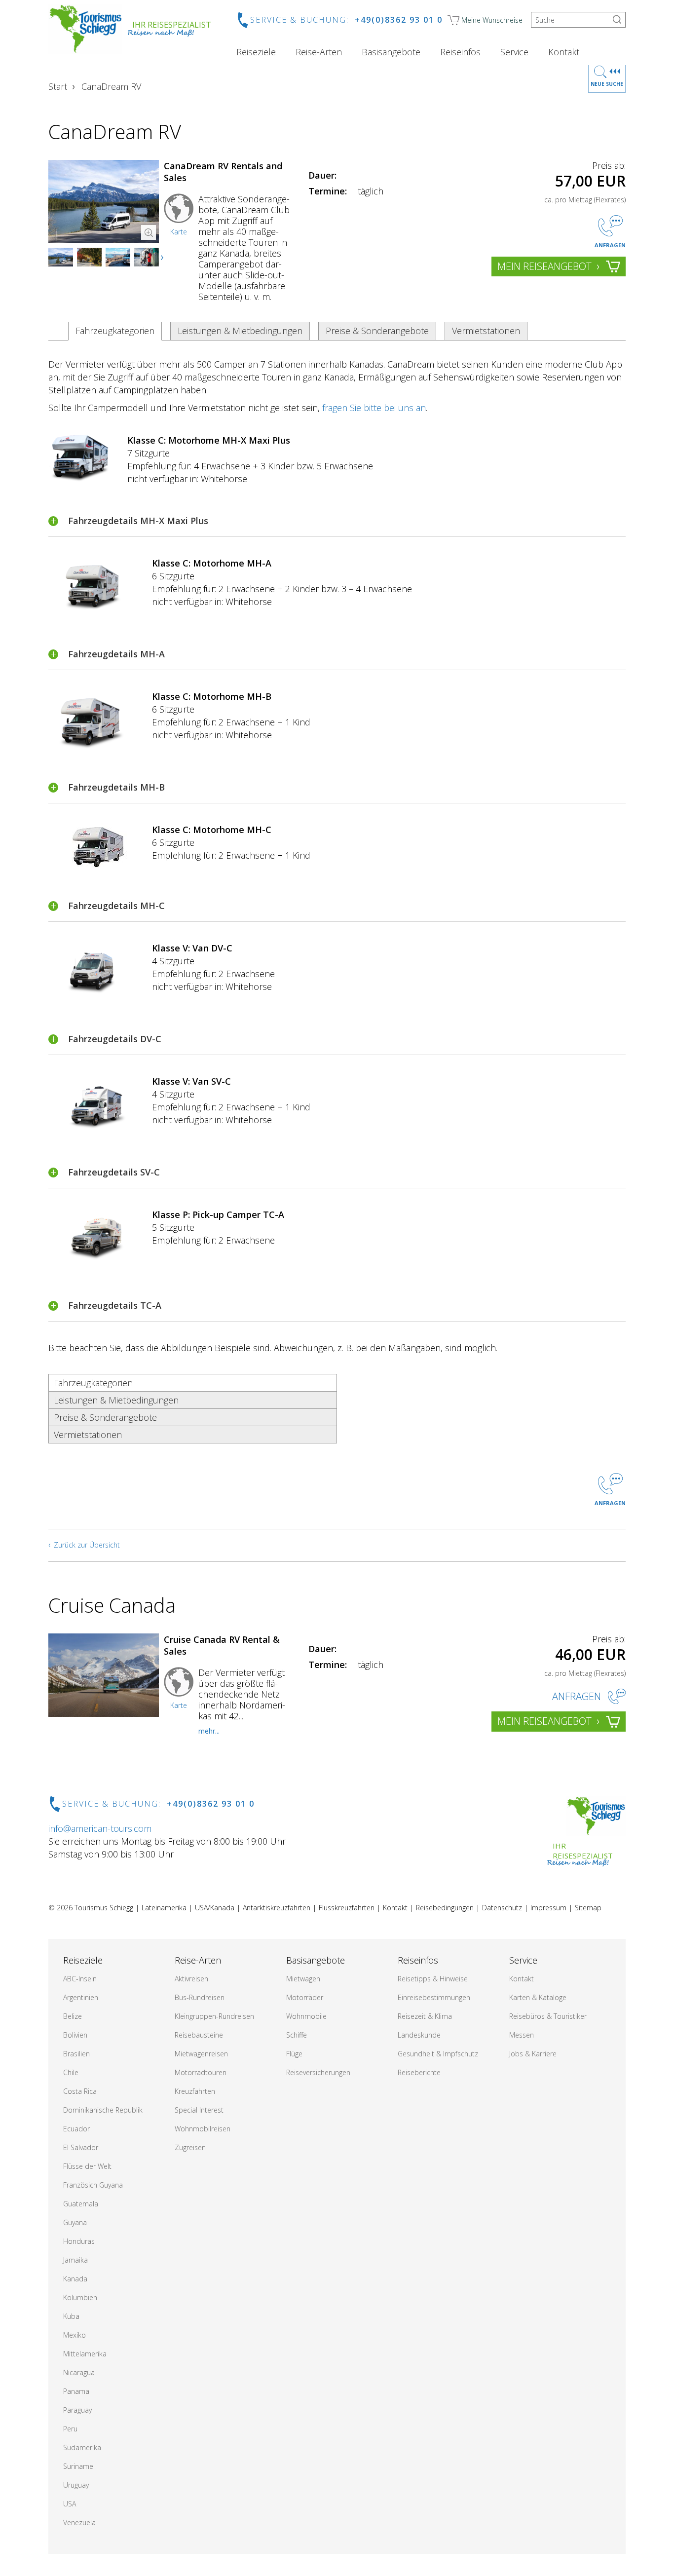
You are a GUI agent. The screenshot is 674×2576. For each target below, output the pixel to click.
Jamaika (75, 2260)
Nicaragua (79, 2372)
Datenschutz (502, 1908)
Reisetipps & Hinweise (433, 1979)
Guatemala (81, 2204)
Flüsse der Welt (87, 2166)
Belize (73, 2016)
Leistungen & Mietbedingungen (240, 331)
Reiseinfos (460, 52)
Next (163, 258)
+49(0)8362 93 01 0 (399, 20)
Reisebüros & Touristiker (548, 2016)
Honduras (79, 2241)
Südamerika (82, 2447)
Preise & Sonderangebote (377, 331)
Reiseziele (256, 52)
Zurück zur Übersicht (87, 1545)
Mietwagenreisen (201, 2054)
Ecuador (76, 2129)
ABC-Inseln (80, 1979)
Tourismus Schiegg (104, 1908)
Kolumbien (80, 2297)
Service (514, 52)
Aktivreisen (191, 1979)
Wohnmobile (306, 2016)
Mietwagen (303, 1979)
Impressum (548, 1908)
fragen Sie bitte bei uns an (374, 408)
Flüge (294, 2054)
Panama (76, 2391)
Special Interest (199, 2110)
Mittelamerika (85, 2354)
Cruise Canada (112, 1605)
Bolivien (75, 2035)
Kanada (75, 2279)
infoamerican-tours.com (100, 1828)
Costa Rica (80, 2091)
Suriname (78, 2466)
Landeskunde (419, 2035)
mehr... (209, 1731)
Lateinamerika (164, 1908)
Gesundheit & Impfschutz (438, 2054)
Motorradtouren (201, 2072)
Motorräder (305, 1997)
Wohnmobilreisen (203, 2129)
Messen (522, 2035)
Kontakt (564, 52)
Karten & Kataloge (538, 1997)
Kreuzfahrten (195, 2091)
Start (58, 86)
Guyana (75, 2222)
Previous (66, 258)
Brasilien (76, 2054)
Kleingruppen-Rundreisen (214, 2016)
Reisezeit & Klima (425, 2016)
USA (70, 2504)
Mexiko (75, 2335)
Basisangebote (391, 52)
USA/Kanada (215, 1908)
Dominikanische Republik (103, 2110)
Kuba (71, 2316)
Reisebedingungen (445, 1908)
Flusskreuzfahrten (347, 1908)
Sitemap (588, 1908)
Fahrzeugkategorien (115, 331)
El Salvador (81, 2147)
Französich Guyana (93, 2185)
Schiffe (297, 2035)
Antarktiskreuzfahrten (277, 1908)
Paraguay (77, 2410)
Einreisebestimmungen (434, 1997)
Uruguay (76, 2485)
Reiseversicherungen (318, 2072)
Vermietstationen (486, 331)
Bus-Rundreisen (200, 1997)
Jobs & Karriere (533, 2054)
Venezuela (79, 2522)
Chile (71, 2072)
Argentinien (81, 1997)
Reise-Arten (319, 52)
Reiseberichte (419, 2072)
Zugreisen (190, 2147)
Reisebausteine (199, 2035)
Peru (70, 2429)
